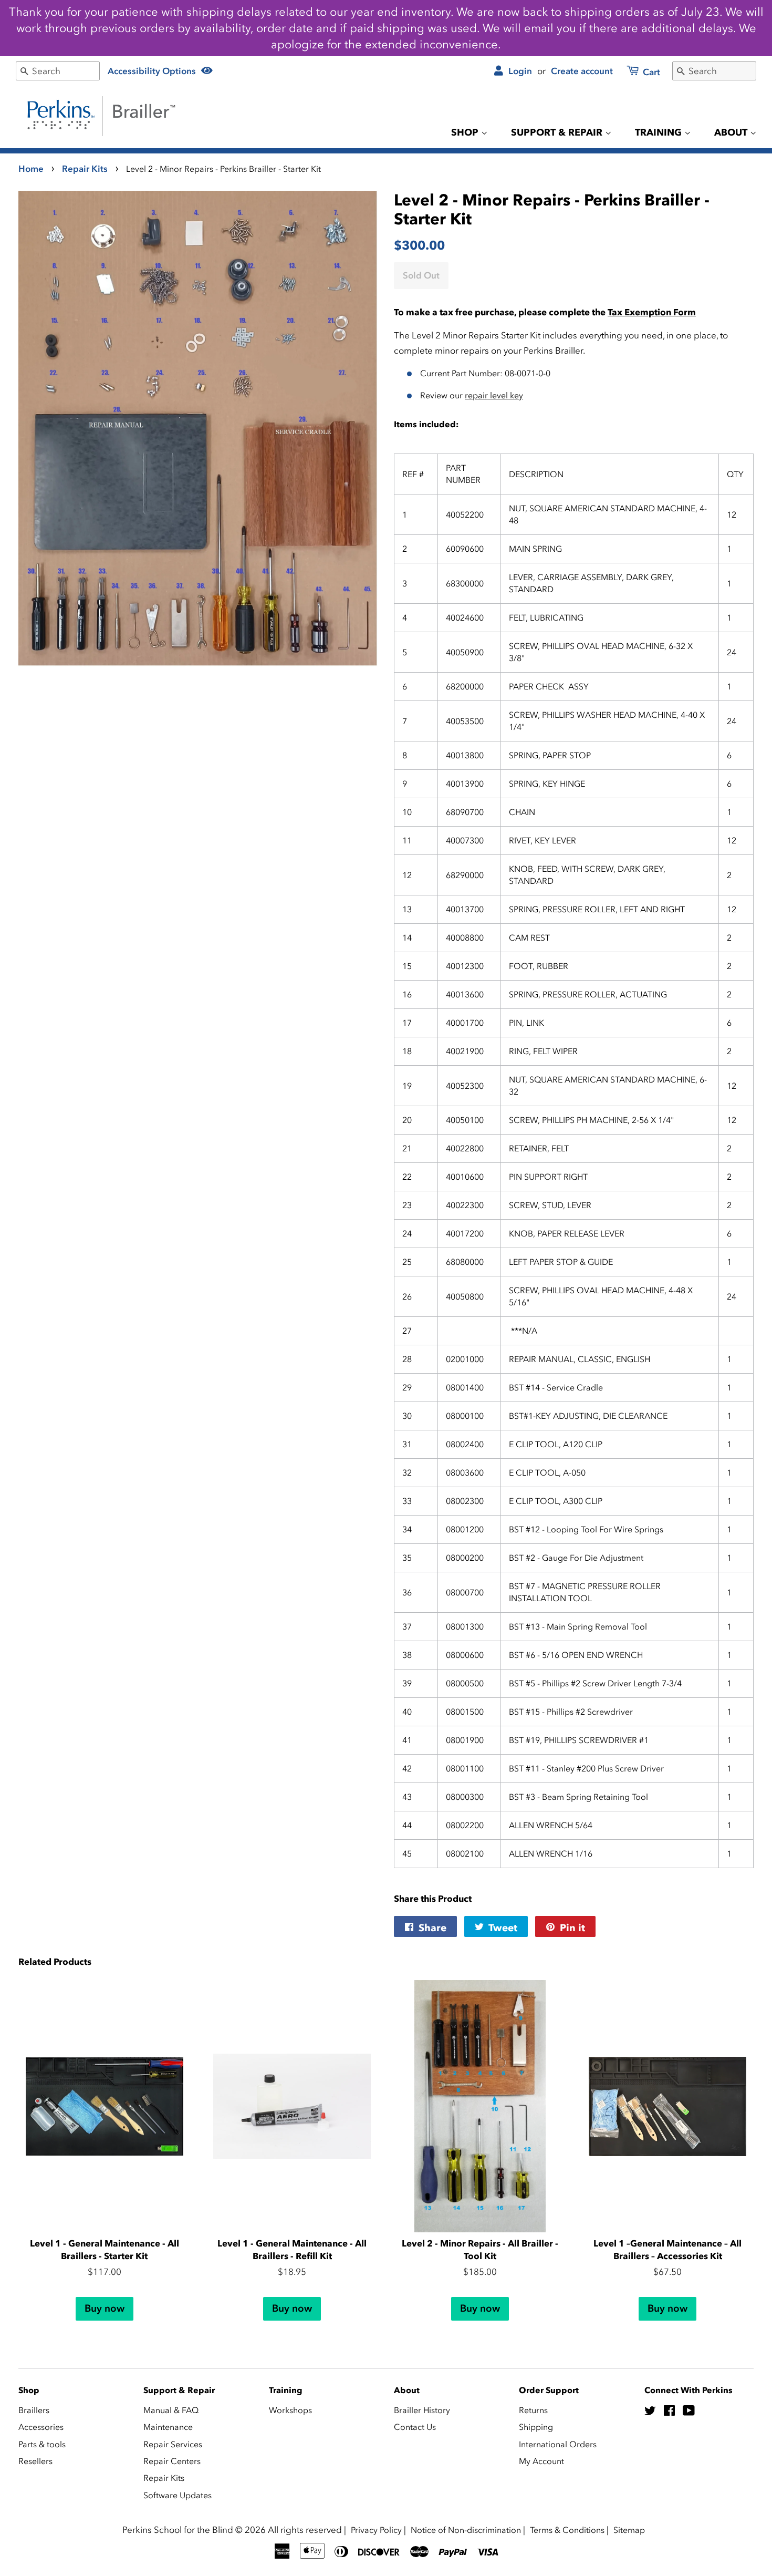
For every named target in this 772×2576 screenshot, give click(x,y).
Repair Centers (172, 2461)
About (732, 132)
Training (660, 132)
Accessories (41, 2427)
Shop (466, 132)
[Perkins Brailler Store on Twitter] (650, 2412)
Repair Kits (85, 169)
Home (31, 169)
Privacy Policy (376, 2530)
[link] (637, 73)
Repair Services (173, 2444)
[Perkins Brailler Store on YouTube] (689, 2412)
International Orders (558, 2444)
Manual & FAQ (171, 2410)
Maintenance (168, 2427)
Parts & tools (42, 2444)
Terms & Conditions (567, 2530)
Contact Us (415, 2427)
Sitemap (629, 2530)
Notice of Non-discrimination (466, 2530)
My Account (541, 2461)
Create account (582, 71)
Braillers (34, 2410)
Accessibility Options (153, 71)
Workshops (290, 2410)
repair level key (494, 395)
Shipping (536, 2427)
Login (519, 71)
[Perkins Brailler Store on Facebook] (669, 2412)
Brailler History (422, 2410)
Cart (650, 72)
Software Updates (178, 2495)
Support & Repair (558, 132)
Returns (533, 2410)
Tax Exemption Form (652, 312)
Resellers (35, 2461)
